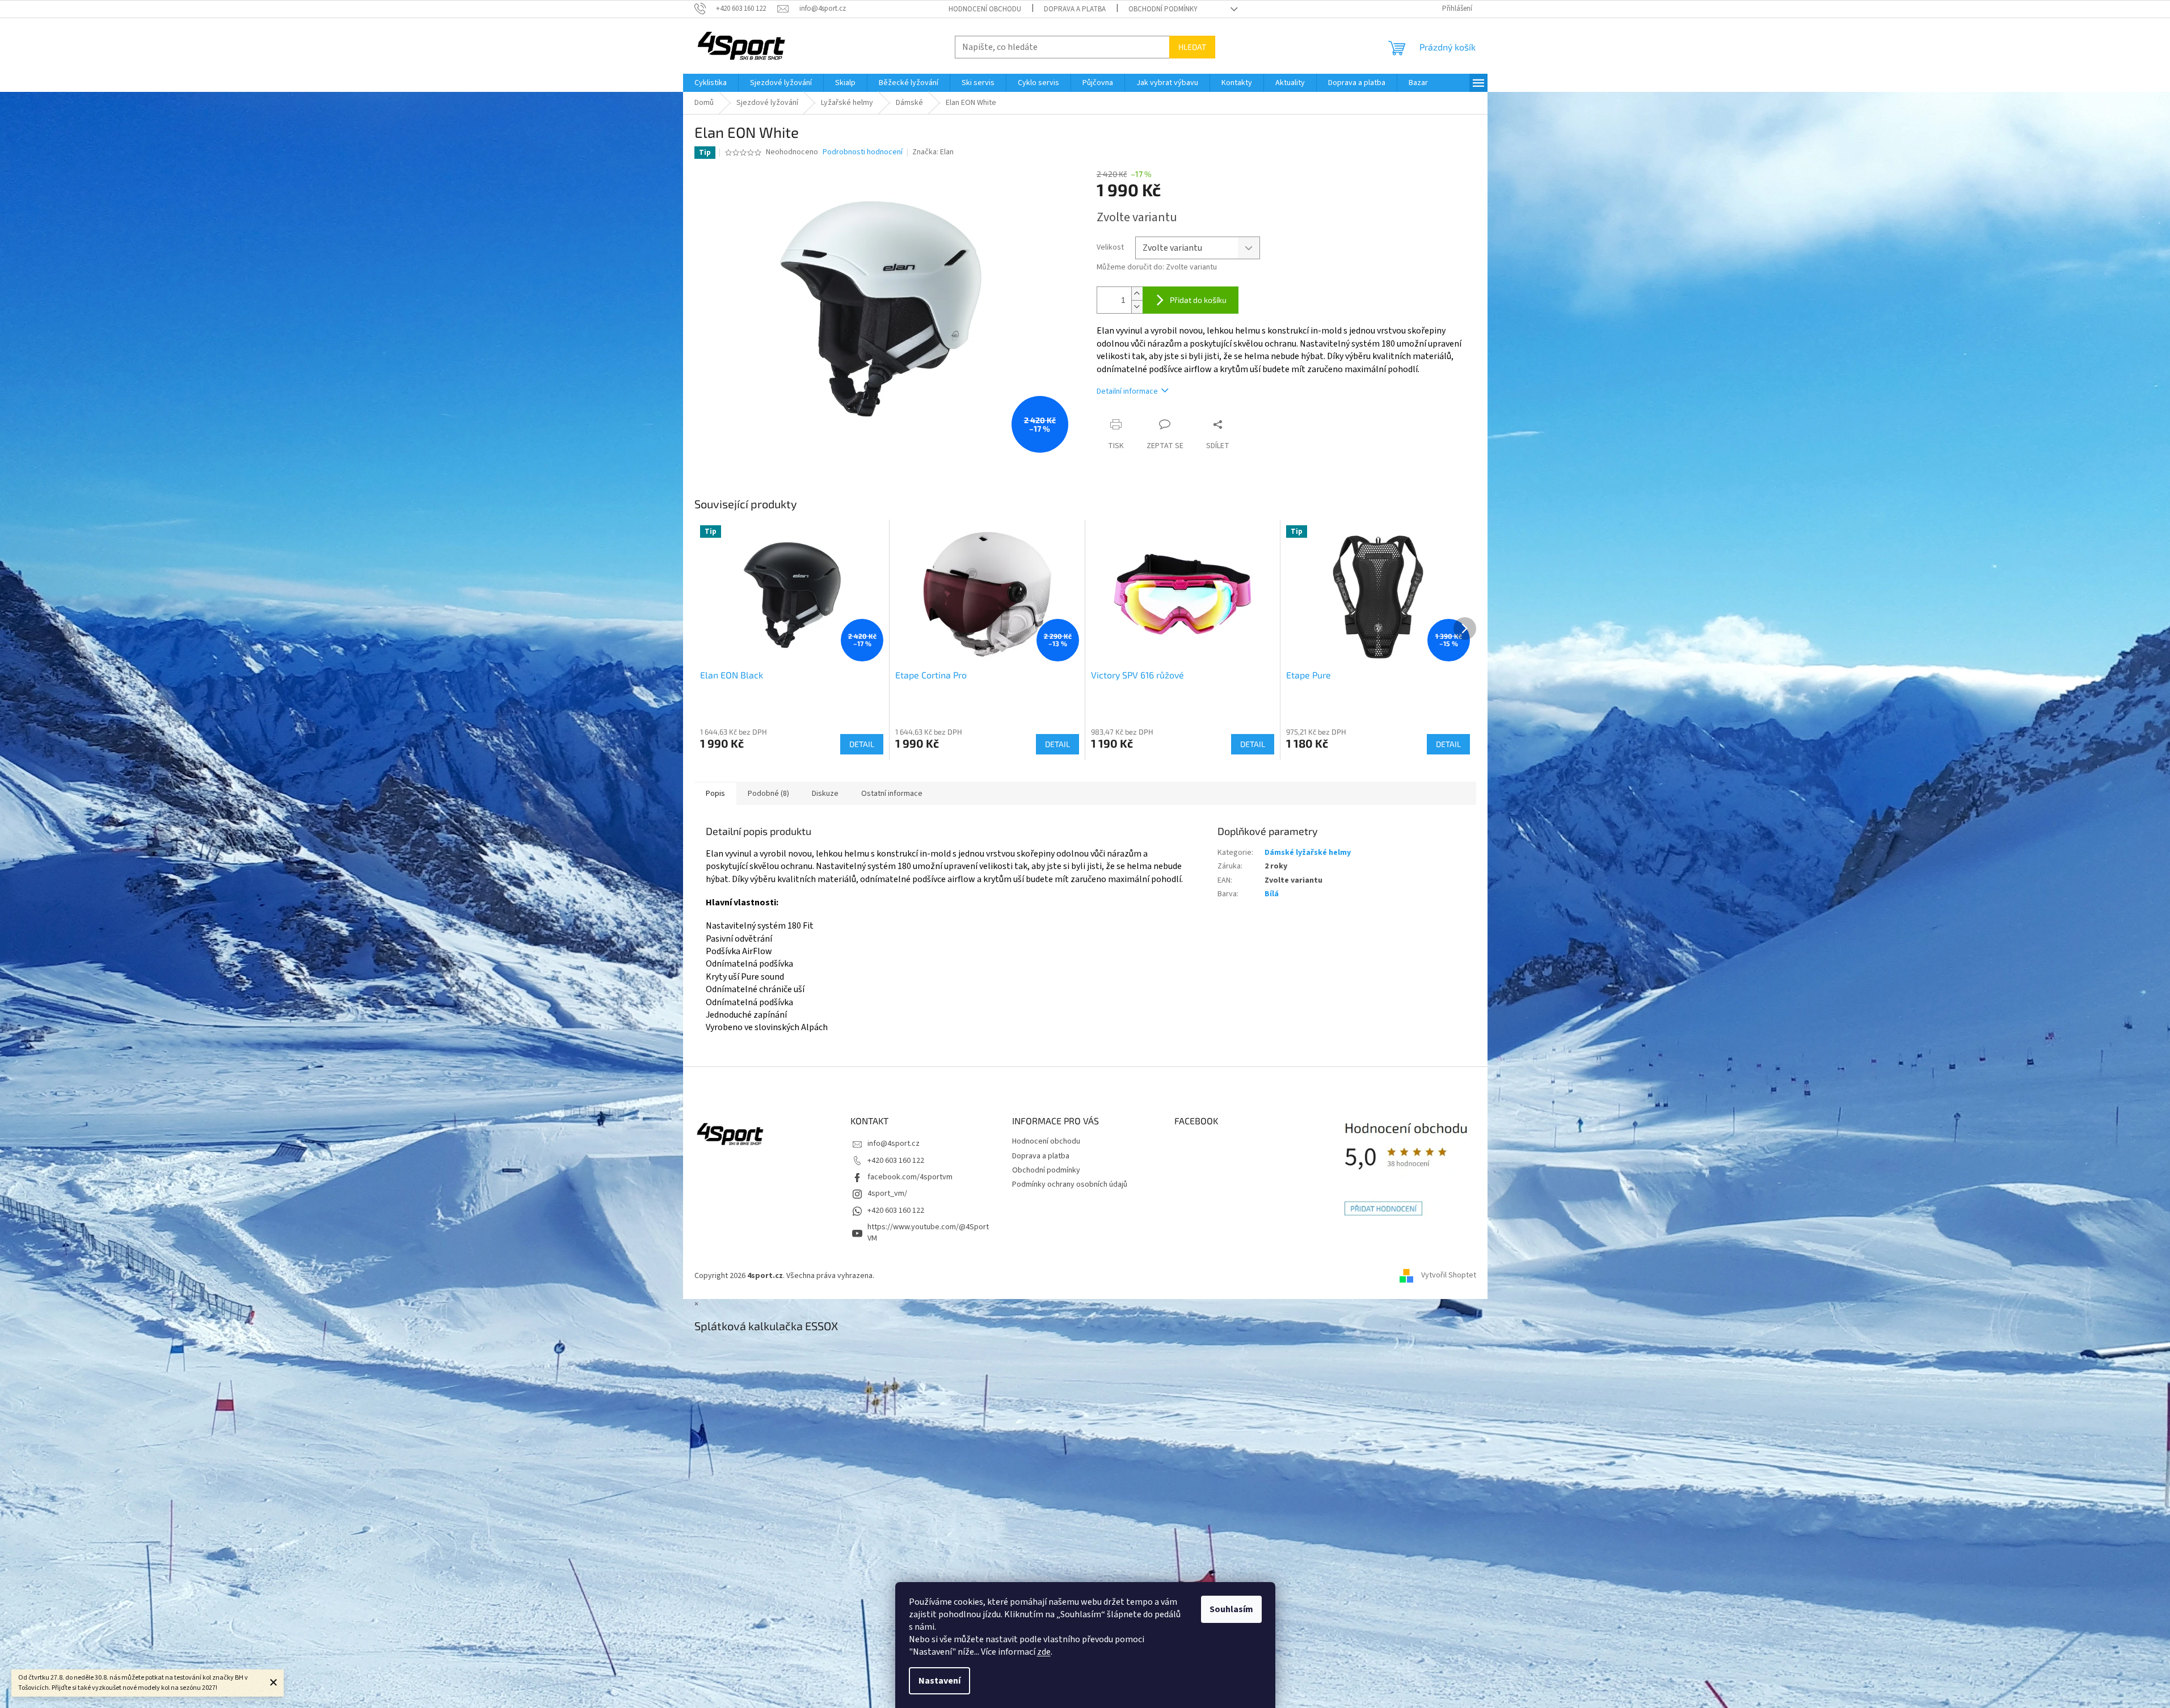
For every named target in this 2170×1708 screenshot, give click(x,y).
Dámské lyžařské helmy (1308, 853)
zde (1044, 1652)
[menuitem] (711, 83)
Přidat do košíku (1198, 300)
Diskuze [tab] (825, 794)
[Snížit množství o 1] (1137, 307)
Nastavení (939, 1681)
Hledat (1192, 47)
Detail (862, 744)
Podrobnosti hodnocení (863, 152)
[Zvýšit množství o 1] (1137, 294)
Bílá (1272, 894)
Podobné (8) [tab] (768, 794)
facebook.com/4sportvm (910, 1177)
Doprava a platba (1075, 9)
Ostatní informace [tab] (892, 794)
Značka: (933, 152)
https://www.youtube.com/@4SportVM (928, 1232)
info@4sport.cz (894, 1144)
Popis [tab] (715, 794)
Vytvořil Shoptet (1449, 1276)
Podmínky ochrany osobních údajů (1070, 1184)
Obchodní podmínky (1163, 9)
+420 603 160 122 (896, 1161)
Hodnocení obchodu (985, 9)
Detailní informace (1127, 391)
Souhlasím (1231, 1609)
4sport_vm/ (887, 1194)
